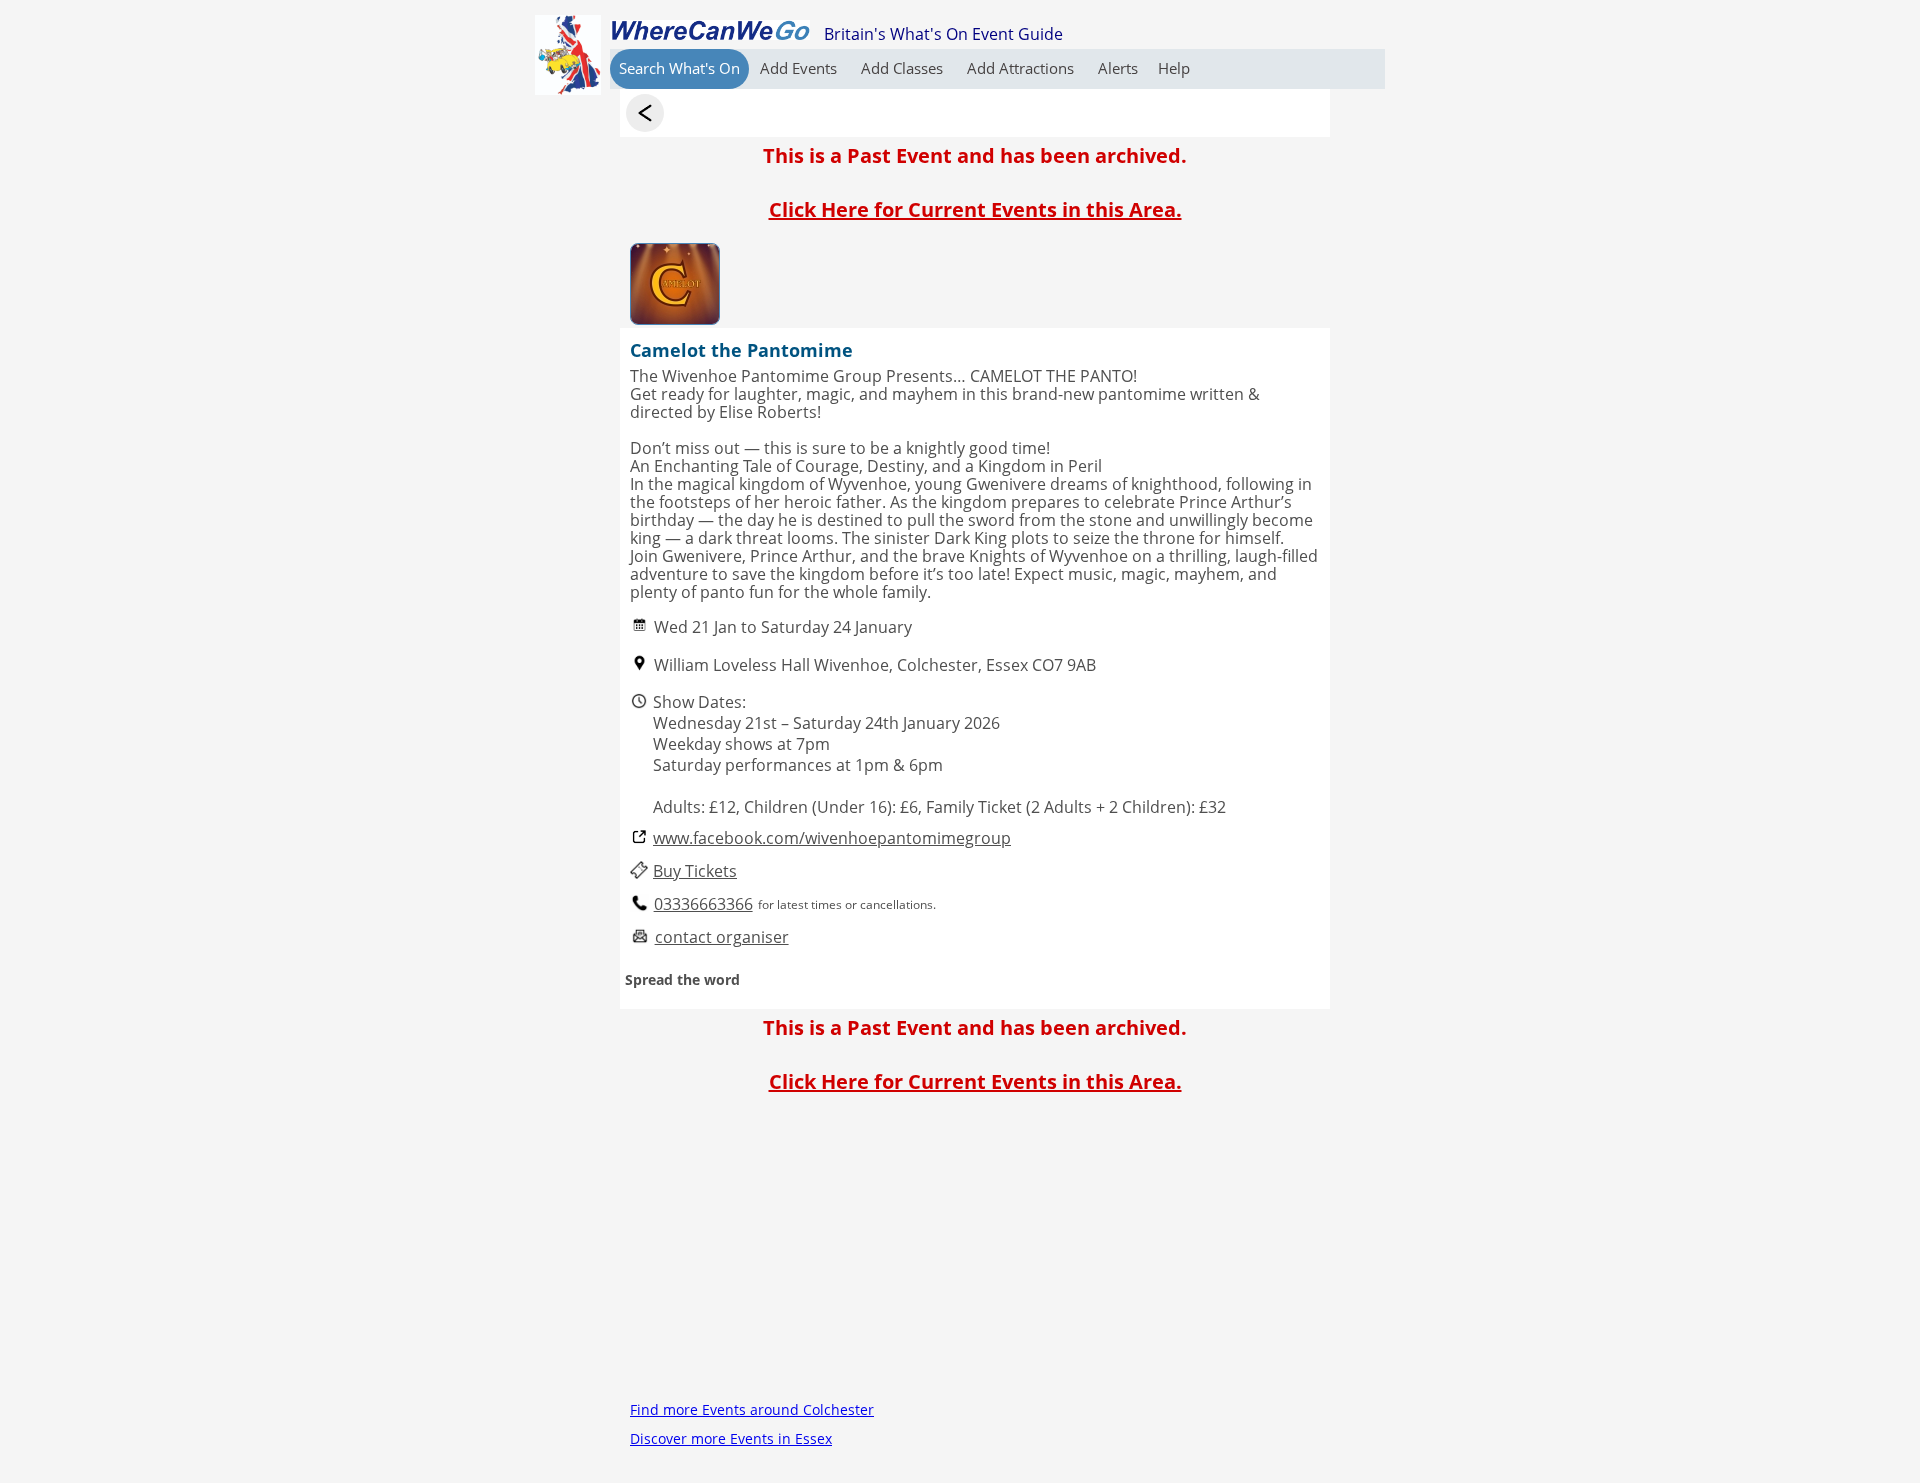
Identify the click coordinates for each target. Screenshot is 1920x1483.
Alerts (1118, 68)
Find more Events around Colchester (752, 1409)
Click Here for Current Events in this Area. (975, 209)
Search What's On (679, 68)
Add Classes (904, 68)
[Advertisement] (975, 1255)
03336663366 (703, 904)
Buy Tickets (695, 871)
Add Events (800, 68)
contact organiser (722, 937)
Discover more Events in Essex (731, 1438)
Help (1174, 68)
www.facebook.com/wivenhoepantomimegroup (832, 838)
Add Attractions (1022, 68)
